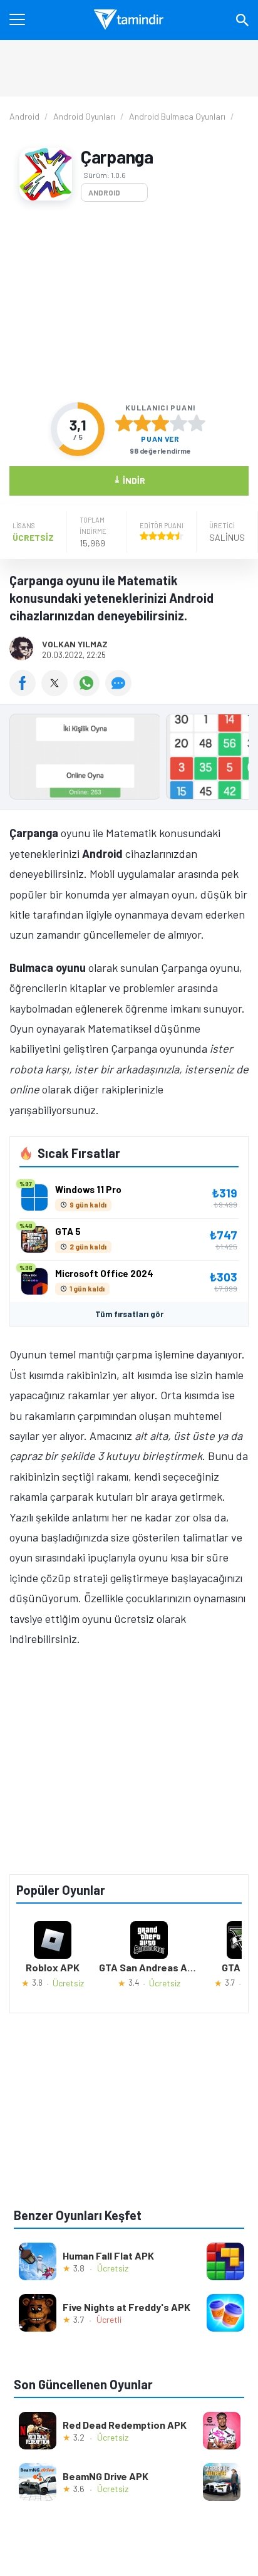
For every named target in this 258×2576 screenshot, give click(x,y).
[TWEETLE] (57, 692)
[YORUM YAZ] (120, 692)
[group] (129, 760)
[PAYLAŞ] (25, 692)
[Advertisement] (129, 302)
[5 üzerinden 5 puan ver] (197, 423)
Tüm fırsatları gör (129, 1314)
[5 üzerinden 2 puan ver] (142, 423)
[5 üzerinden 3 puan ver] (160, 423)
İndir (129, 480)
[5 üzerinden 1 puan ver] (124, 423)
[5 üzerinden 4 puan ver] (178, 423)
